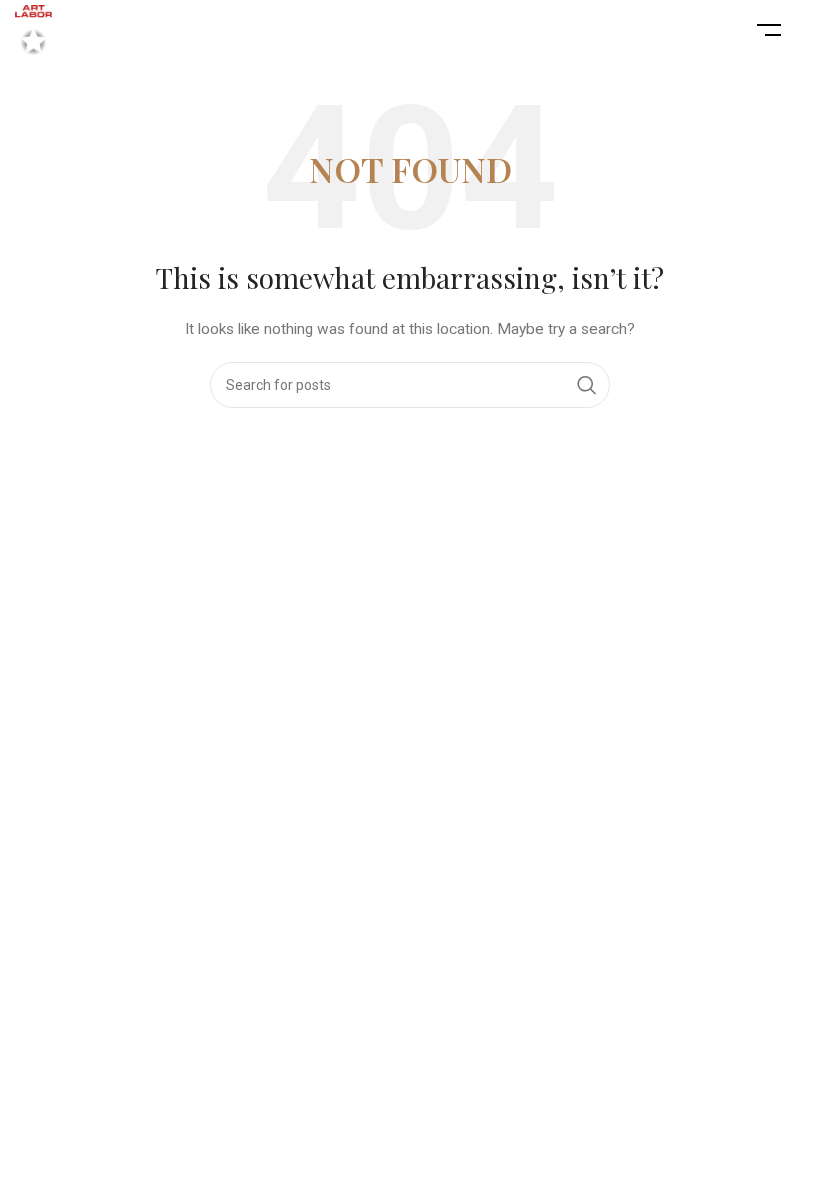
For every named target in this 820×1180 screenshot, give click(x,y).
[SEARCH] (587, 385)
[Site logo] (33, 29)
